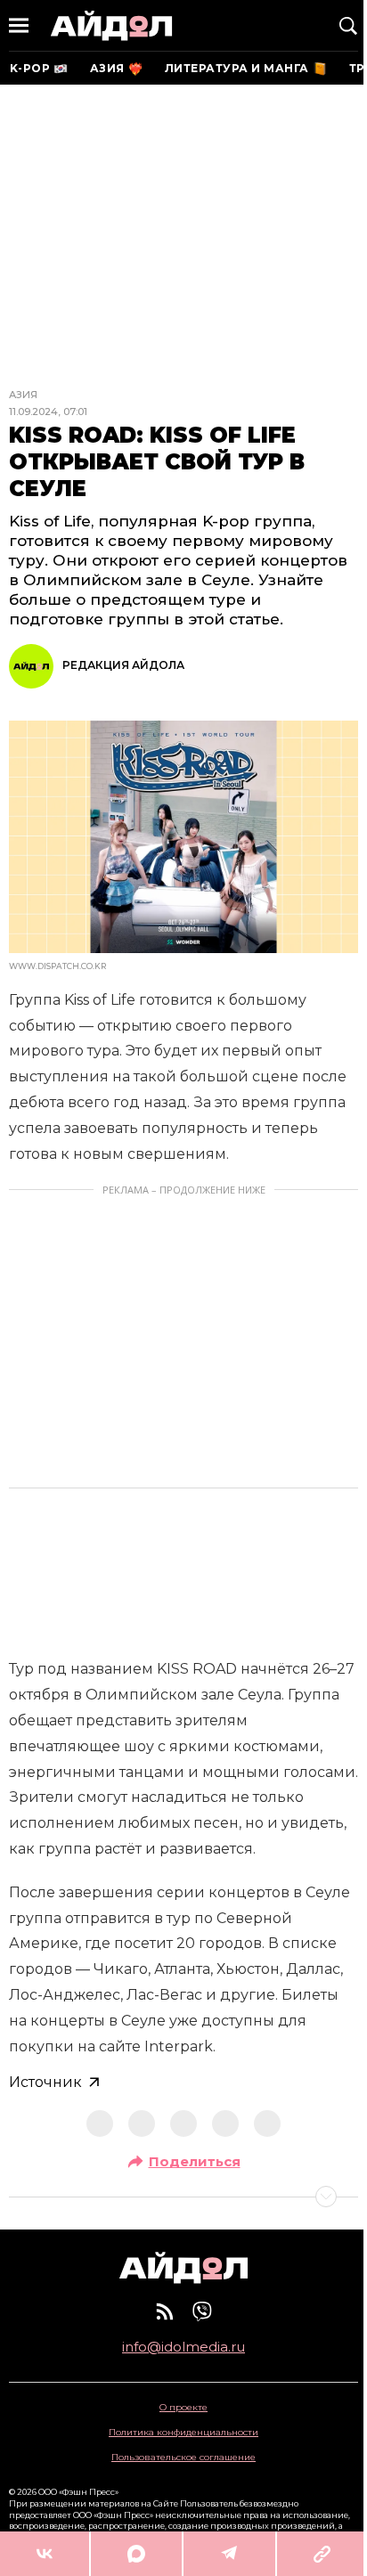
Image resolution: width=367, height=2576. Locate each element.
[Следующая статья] (183, 2197)
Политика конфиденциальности (183, 2432)
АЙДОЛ (111, 25)
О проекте (183, 2407)
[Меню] (19, 26)
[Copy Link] (322, 2554)
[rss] (165, 2311)
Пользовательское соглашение (183, 2457)
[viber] (202, 2311)
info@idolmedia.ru (183, 2347)
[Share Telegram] (230, 2554)
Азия (23, 395)
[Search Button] (348, 26)
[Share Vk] (45, 2554)
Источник (45, 2082)
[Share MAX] (136, 2554)
